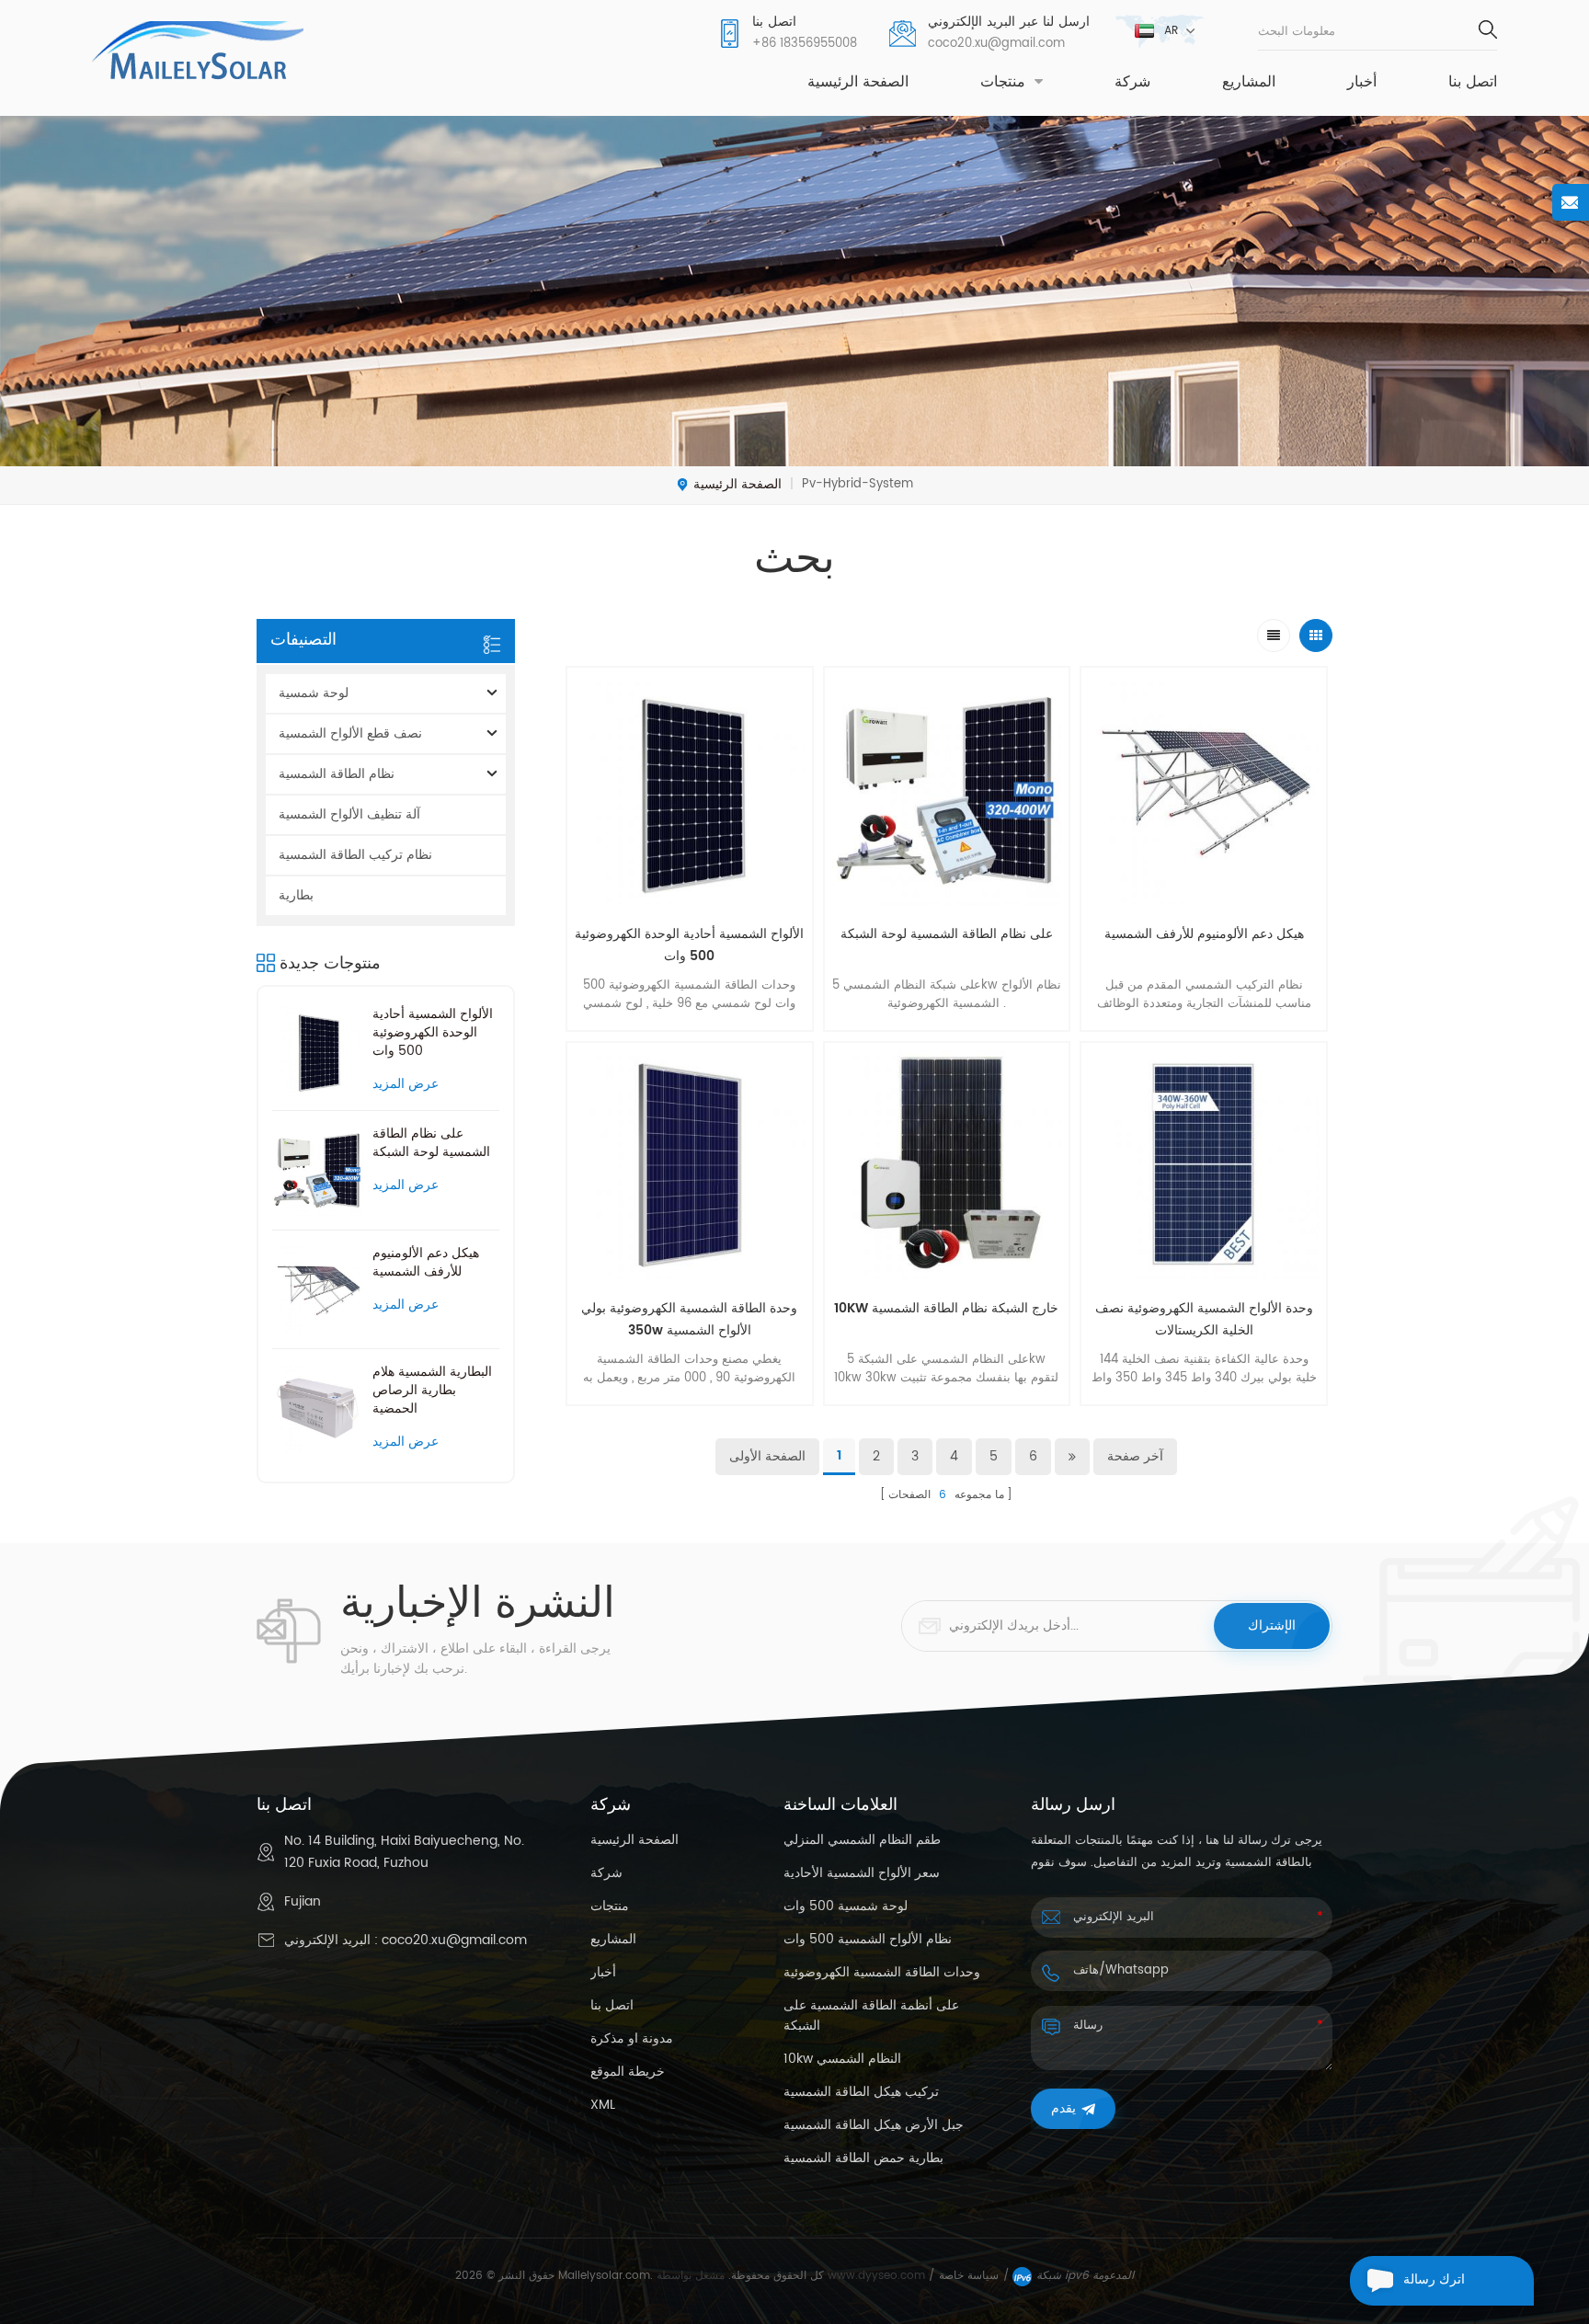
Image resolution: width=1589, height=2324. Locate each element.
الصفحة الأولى (767, 1456)
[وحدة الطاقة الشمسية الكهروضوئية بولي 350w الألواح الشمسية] (690, 1165)
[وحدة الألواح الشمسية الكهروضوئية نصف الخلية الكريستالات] (1204, 1165)
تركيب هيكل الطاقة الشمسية (861, 2092)
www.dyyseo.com (878, 2276)
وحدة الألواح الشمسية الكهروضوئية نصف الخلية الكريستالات (1204, 1319)
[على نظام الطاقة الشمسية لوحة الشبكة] (318, 1170)
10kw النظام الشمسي (842, 2059)
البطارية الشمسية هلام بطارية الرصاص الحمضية (432, 1391)
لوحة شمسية (314, 693)
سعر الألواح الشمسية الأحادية (862, 1873)
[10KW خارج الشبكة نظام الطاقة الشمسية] (947, 1165)
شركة (1132, 83)
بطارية (296, 895)
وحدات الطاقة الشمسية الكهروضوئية (882, 1973)
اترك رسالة (1434, 2280)
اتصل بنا (1473, 83)
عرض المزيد (406, 1085)
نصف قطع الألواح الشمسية (350, 733)
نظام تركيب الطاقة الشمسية (355, 855)
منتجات (1003, 83)
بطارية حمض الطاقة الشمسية (863, 2158)
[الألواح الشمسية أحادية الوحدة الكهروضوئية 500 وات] (318, 1051)
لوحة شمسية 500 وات (846, 1906)
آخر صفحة (1135, 1456)
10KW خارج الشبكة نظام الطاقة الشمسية (946, 1308)
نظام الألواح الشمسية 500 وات (868, 1940)
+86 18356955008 (805, 44)
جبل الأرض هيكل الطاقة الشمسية (874, 2125)
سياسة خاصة (969, 2276)
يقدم (1063, 2108)
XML (603, 2105)
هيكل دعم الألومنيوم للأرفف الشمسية (426, 1263)
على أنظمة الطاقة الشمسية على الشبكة (871, 2016)
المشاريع (1249, 83)
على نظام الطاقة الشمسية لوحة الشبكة (431, 1143)
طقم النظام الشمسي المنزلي (862, 1840)
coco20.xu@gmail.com (996, 44)
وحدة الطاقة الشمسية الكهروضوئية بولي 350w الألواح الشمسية (689, 1319)
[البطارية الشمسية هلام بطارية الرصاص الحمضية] (318, 1408)
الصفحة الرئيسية (858, 83)
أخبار (1362, 83)
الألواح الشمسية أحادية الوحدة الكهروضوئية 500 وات (433, 1033)
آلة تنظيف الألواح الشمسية (349, 814)
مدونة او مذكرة (632, 2039)
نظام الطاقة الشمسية (337, 774)
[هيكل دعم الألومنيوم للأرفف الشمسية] (318, 1290)
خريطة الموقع (628, 2072)
